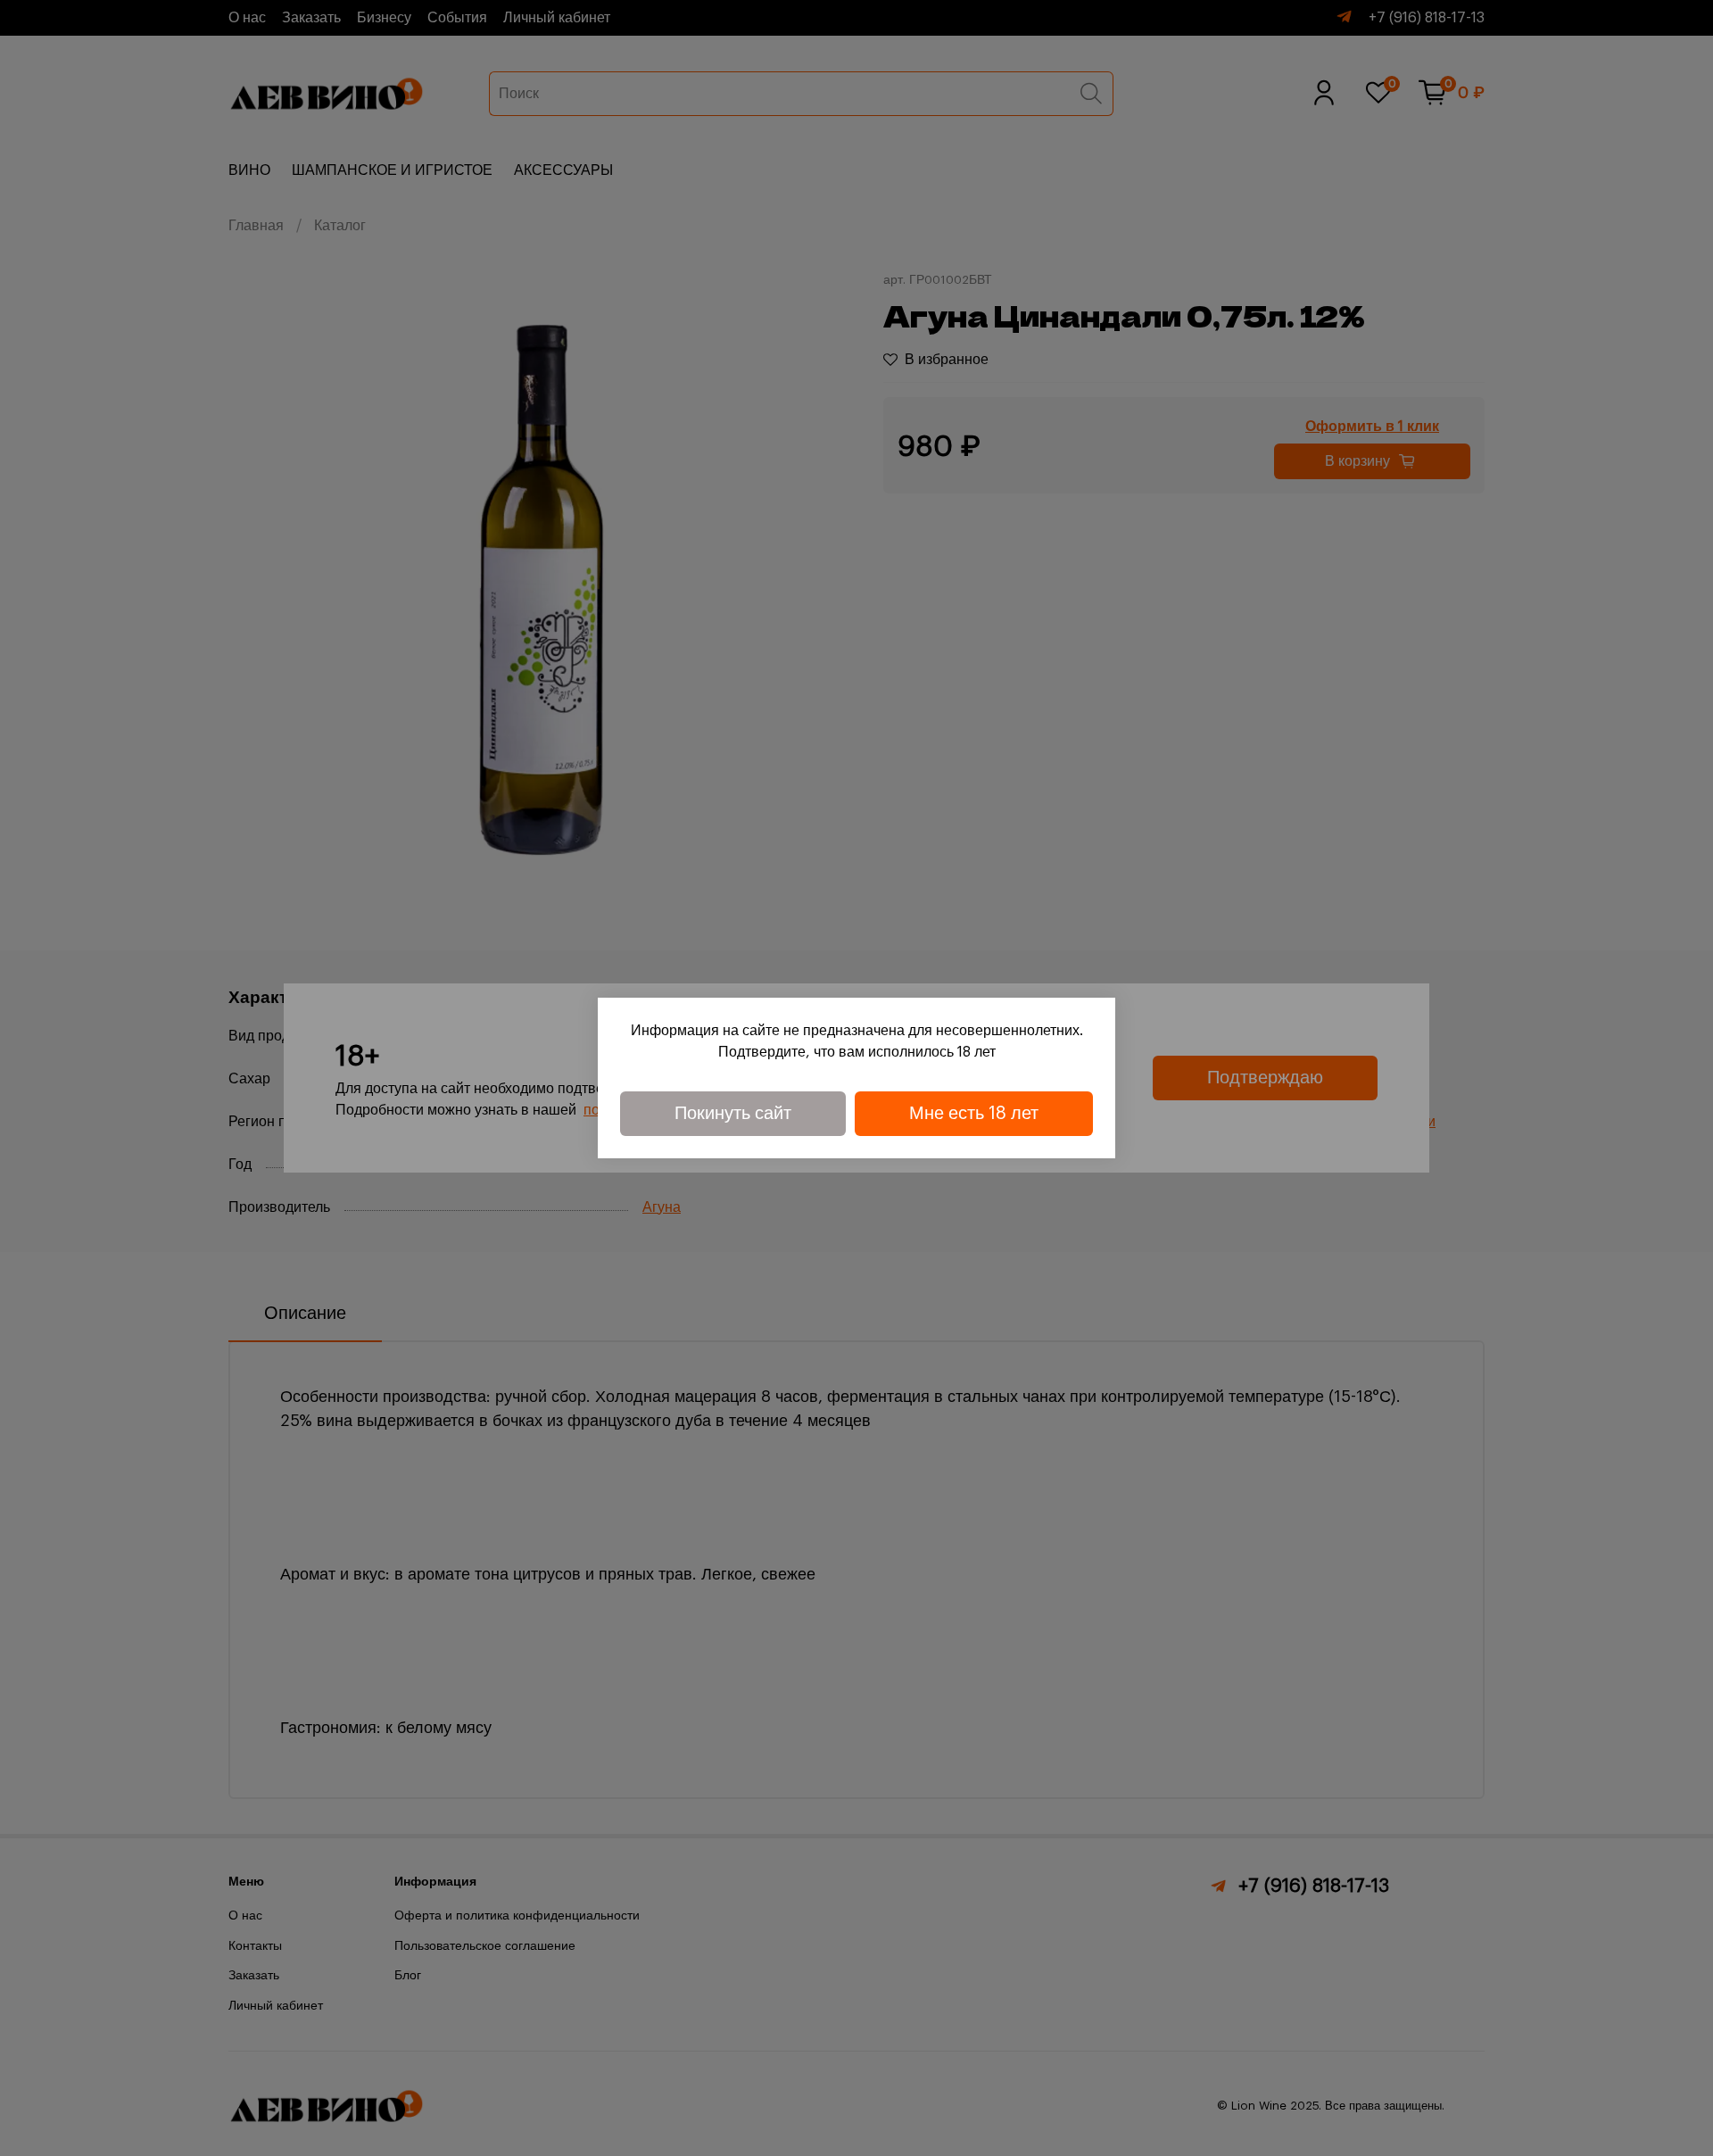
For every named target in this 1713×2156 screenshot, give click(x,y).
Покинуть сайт (733, 1114)
